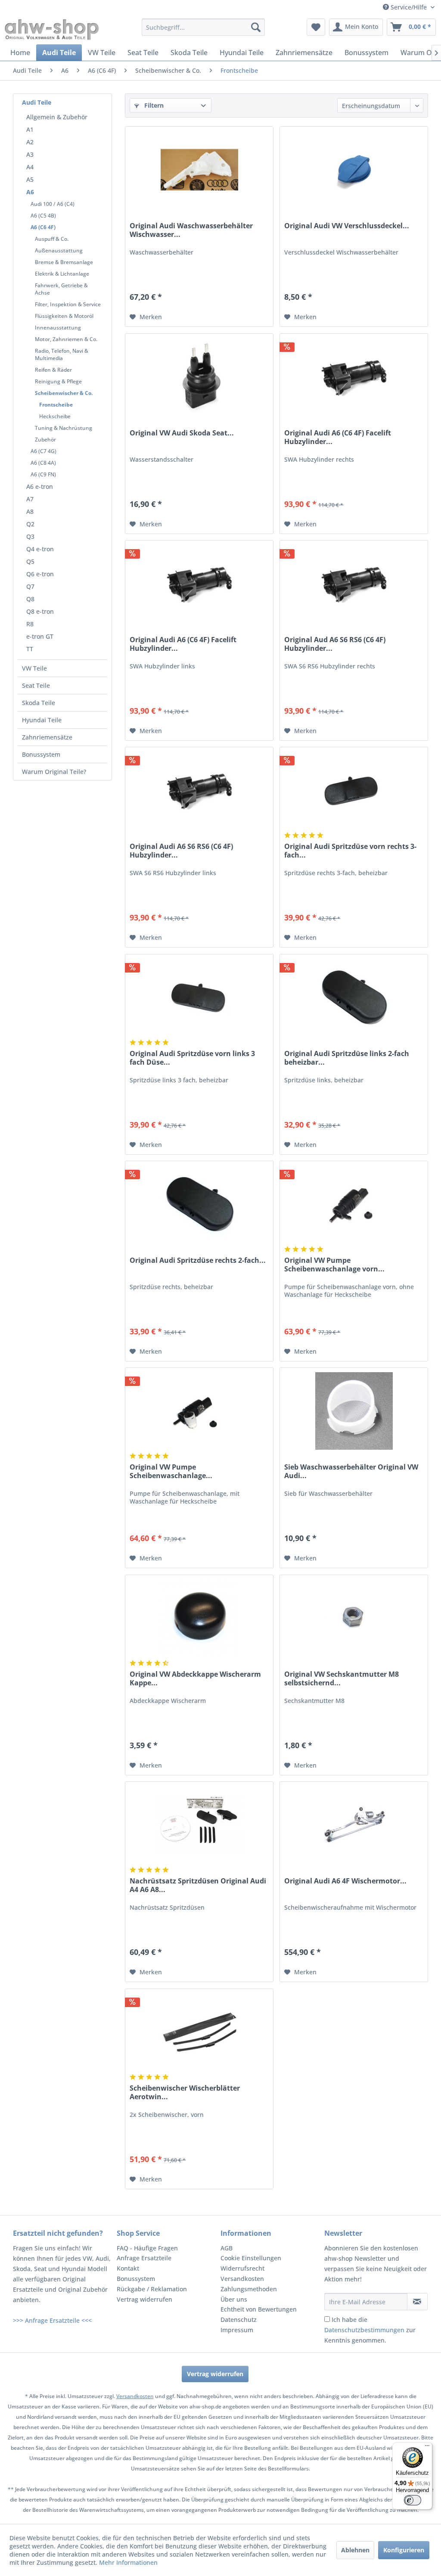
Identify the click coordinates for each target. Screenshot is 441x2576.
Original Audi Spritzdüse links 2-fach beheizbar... (347, 1058)
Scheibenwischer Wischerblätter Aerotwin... (185, 2092)
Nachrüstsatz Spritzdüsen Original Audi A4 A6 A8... (198, 1885)
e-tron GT (40, 636)
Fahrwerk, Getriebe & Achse (61, 289)
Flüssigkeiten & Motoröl (64, 316)
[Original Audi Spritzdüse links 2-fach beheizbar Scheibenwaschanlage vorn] (354, 997)
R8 (30, 624)
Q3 (30, 536)
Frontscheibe (56, 405)
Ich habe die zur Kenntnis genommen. (370, 2330)
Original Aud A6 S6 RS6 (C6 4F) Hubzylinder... (335, 644)
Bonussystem (41, 754)
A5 (30, 179)
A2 (30, 142)
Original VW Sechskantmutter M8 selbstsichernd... (342, 1678)
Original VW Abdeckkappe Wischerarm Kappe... (195, 1678)
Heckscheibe (55, 416)
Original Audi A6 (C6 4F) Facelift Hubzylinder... (338, 437)
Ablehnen (355, 2550)
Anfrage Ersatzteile (144, 2258)
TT (30, 649)
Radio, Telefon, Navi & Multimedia (62, 354)
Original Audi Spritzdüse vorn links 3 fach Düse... (192, 1058)
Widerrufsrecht (242, 2268)
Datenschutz (239, 2320)
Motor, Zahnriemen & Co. (66, 339)
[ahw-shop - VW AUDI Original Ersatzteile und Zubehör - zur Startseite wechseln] (52, 29)
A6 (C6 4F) (43, 227)
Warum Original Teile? (54, 772)
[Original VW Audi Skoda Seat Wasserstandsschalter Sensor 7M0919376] (199, 377)
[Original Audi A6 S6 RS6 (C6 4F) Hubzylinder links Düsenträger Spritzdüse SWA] (199, 790)
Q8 (30, 599)
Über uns (234, 2299)
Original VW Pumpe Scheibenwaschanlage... (171, 1471)
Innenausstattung (58, 328)
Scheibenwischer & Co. (64, 393)
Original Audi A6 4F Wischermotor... (345, 1881)
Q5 (30, 561)
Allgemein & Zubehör (57, 117)
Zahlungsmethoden (249, 2289)
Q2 (30, 524)
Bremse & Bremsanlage (64, 262)
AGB (227, 2248)
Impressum (237, 2330)
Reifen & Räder (53, 370)
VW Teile (34, 668)
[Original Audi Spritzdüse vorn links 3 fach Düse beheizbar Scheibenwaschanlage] (199, 997)
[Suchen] (256, 27)
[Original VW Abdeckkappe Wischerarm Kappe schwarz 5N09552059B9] (199, 1618)
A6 (30, 192)
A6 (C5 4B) (43, 216)
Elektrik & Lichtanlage (62, 274)
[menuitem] (203, 27)
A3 (30, 154)
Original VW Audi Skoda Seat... (182, 433)
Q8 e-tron (40, 611)
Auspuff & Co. (52, 239)
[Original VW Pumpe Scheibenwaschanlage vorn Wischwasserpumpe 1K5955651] (354, 1204)
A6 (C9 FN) (43, 474)
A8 (30, 511)
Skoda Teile (39, 703)
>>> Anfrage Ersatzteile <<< (52, 2320)
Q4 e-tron (40, 549)
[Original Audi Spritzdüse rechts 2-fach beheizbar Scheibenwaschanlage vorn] (199, 1204)
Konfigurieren (404, 2550)
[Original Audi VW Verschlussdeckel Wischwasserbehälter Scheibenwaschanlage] (354, 170)
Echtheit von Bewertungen (259, 2309)
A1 (30, 129)
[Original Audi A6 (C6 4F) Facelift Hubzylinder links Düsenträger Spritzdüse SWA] (199, 584)
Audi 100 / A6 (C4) (53, 204)
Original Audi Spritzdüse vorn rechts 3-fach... (350, 851)
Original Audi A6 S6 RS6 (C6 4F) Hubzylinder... (181, 851)
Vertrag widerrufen (144, 2299)
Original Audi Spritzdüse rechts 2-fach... (198, 1260)
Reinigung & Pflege (58, 381)
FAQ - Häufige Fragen (147, 2248)
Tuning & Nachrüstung (64, 428)
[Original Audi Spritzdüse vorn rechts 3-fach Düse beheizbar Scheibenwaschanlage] (354, 790)
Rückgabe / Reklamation (152, 2289)
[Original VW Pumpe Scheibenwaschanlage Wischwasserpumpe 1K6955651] (199, 1411)
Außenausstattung (59, 250)
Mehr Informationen (128, 2562)
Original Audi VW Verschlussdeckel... (347, 226)
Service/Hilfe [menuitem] (409, 7)
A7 (30, 499)
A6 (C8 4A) (43, 463)
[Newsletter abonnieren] (417, 2302)
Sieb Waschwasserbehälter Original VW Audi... (351, 1471)
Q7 (30, 586)
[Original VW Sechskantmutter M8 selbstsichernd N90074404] (354, 1618)
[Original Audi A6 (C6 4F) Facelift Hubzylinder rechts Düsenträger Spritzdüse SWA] (354, 377)
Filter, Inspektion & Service (68, 304)
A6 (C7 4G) (43, 451)
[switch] (413, 2500)
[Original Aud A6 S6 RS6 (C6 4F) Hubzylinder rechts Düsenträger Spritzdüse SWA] (354, 584)
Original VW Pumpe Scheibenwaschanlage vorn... (334, 1265)
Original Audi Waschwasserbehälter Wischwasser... (191, 230)
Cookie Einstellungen (251, 2258)
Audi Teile (37, 102)
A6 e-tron (40, 486)
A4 (30, 167)
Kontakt (128, 2268)
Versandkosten (242, 2279)
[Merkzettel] (316, 27)
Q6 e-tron (40, 574)
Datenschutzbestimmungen (364, 2330)
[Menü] (427, 2448)
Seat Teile (36, 685)
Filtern (153, 105)
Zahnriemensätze (47, 737)
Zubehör (45, 440)
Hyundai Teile (42, 720)
